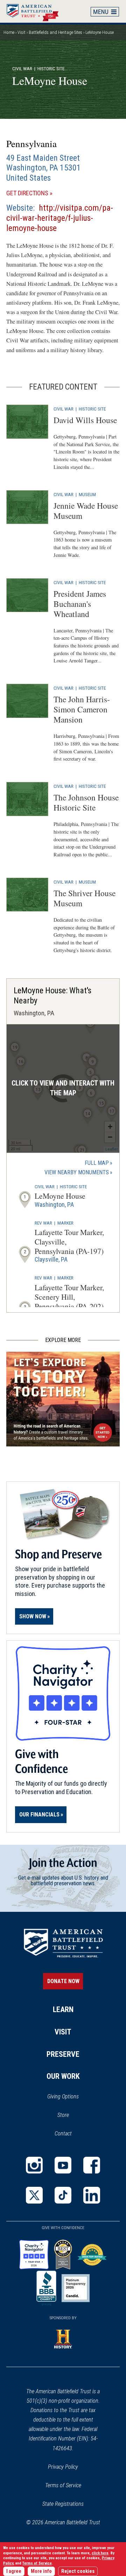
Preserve (63, 2054)
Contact (63, 2134)
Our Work (63, 2076)
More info (41, 2571)
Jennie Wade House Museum (86, 511)
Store (72, 2116)
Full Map (97, 1163)
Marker (65, 1223)
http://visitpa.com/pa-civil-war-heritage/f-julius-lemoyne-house (60, 218)
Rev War (43, 1223)
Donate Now (63, 1981)
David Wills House (85, 420)
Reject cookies (78, 2571)
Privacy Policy (63, 2467)
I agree (14, 2571)
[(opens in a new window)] (34, 2165)
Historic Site (92, 409)
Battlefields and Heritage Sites (55, 32)
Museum (87, 494)
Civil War (22, 68)
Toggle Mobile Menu (105, 12)
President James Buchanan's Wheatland (80, 604)
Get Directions (39, 193)
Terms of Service (63, 2485)
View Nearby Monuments (78, 1173)
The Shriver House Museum (85, 898)
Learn (63, 2009)
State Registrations (63, 2504)
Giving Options (63, 2096)
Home (36, 11)
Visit (22, 32)
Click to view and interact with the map (63, 1088)
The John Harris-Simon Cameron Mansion (82, 709)
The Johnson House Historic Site (86, 802)
